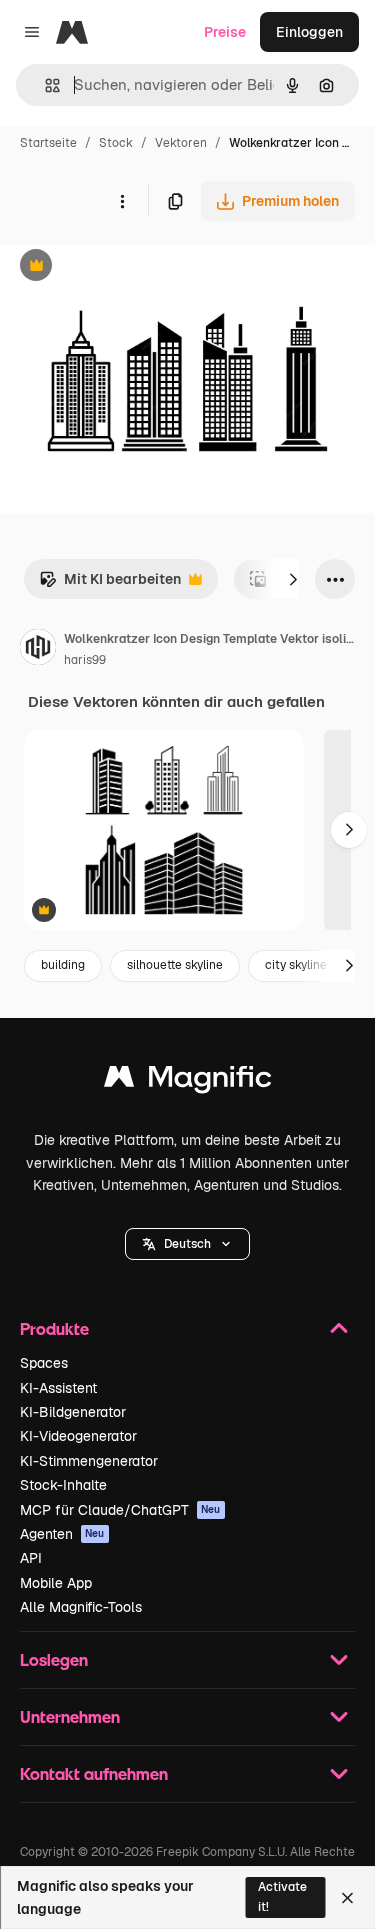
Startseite (48, 143)
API (31, 1558)
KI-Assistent (58, 1388)
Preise (225, 32)
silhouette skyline (175, 965)
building (63, 965)
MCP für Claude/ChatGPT (120, 1510)
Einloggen (309, 32)
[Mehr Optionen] (122, 201)
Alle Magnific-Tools (81, 1607)
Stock (116, 143)
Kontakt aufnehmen (94, 1773)
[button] (187, 1244)
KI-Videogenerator (78, 1436)
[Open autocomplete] (44, 85)
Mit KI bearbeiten (110, 584)
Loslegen (54, 1659)
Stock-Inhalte (63, 1485)
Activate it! (282, 1896)
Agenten (62, 1534)
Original (128, 267)
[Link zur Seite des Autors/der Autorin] (38, 650)
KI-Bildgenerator (73, 1412)
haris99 (85, 660)
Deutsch (187, 1244)
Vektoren (181, 143)
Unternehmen (70, 1716)
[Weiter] (293, 579)
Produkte (54, 1328)
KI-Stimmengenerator (89, 1461)
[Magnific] (188, 1081)
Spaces (44, 1363)
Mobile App (56, 1583)
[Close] (347, 1898)
